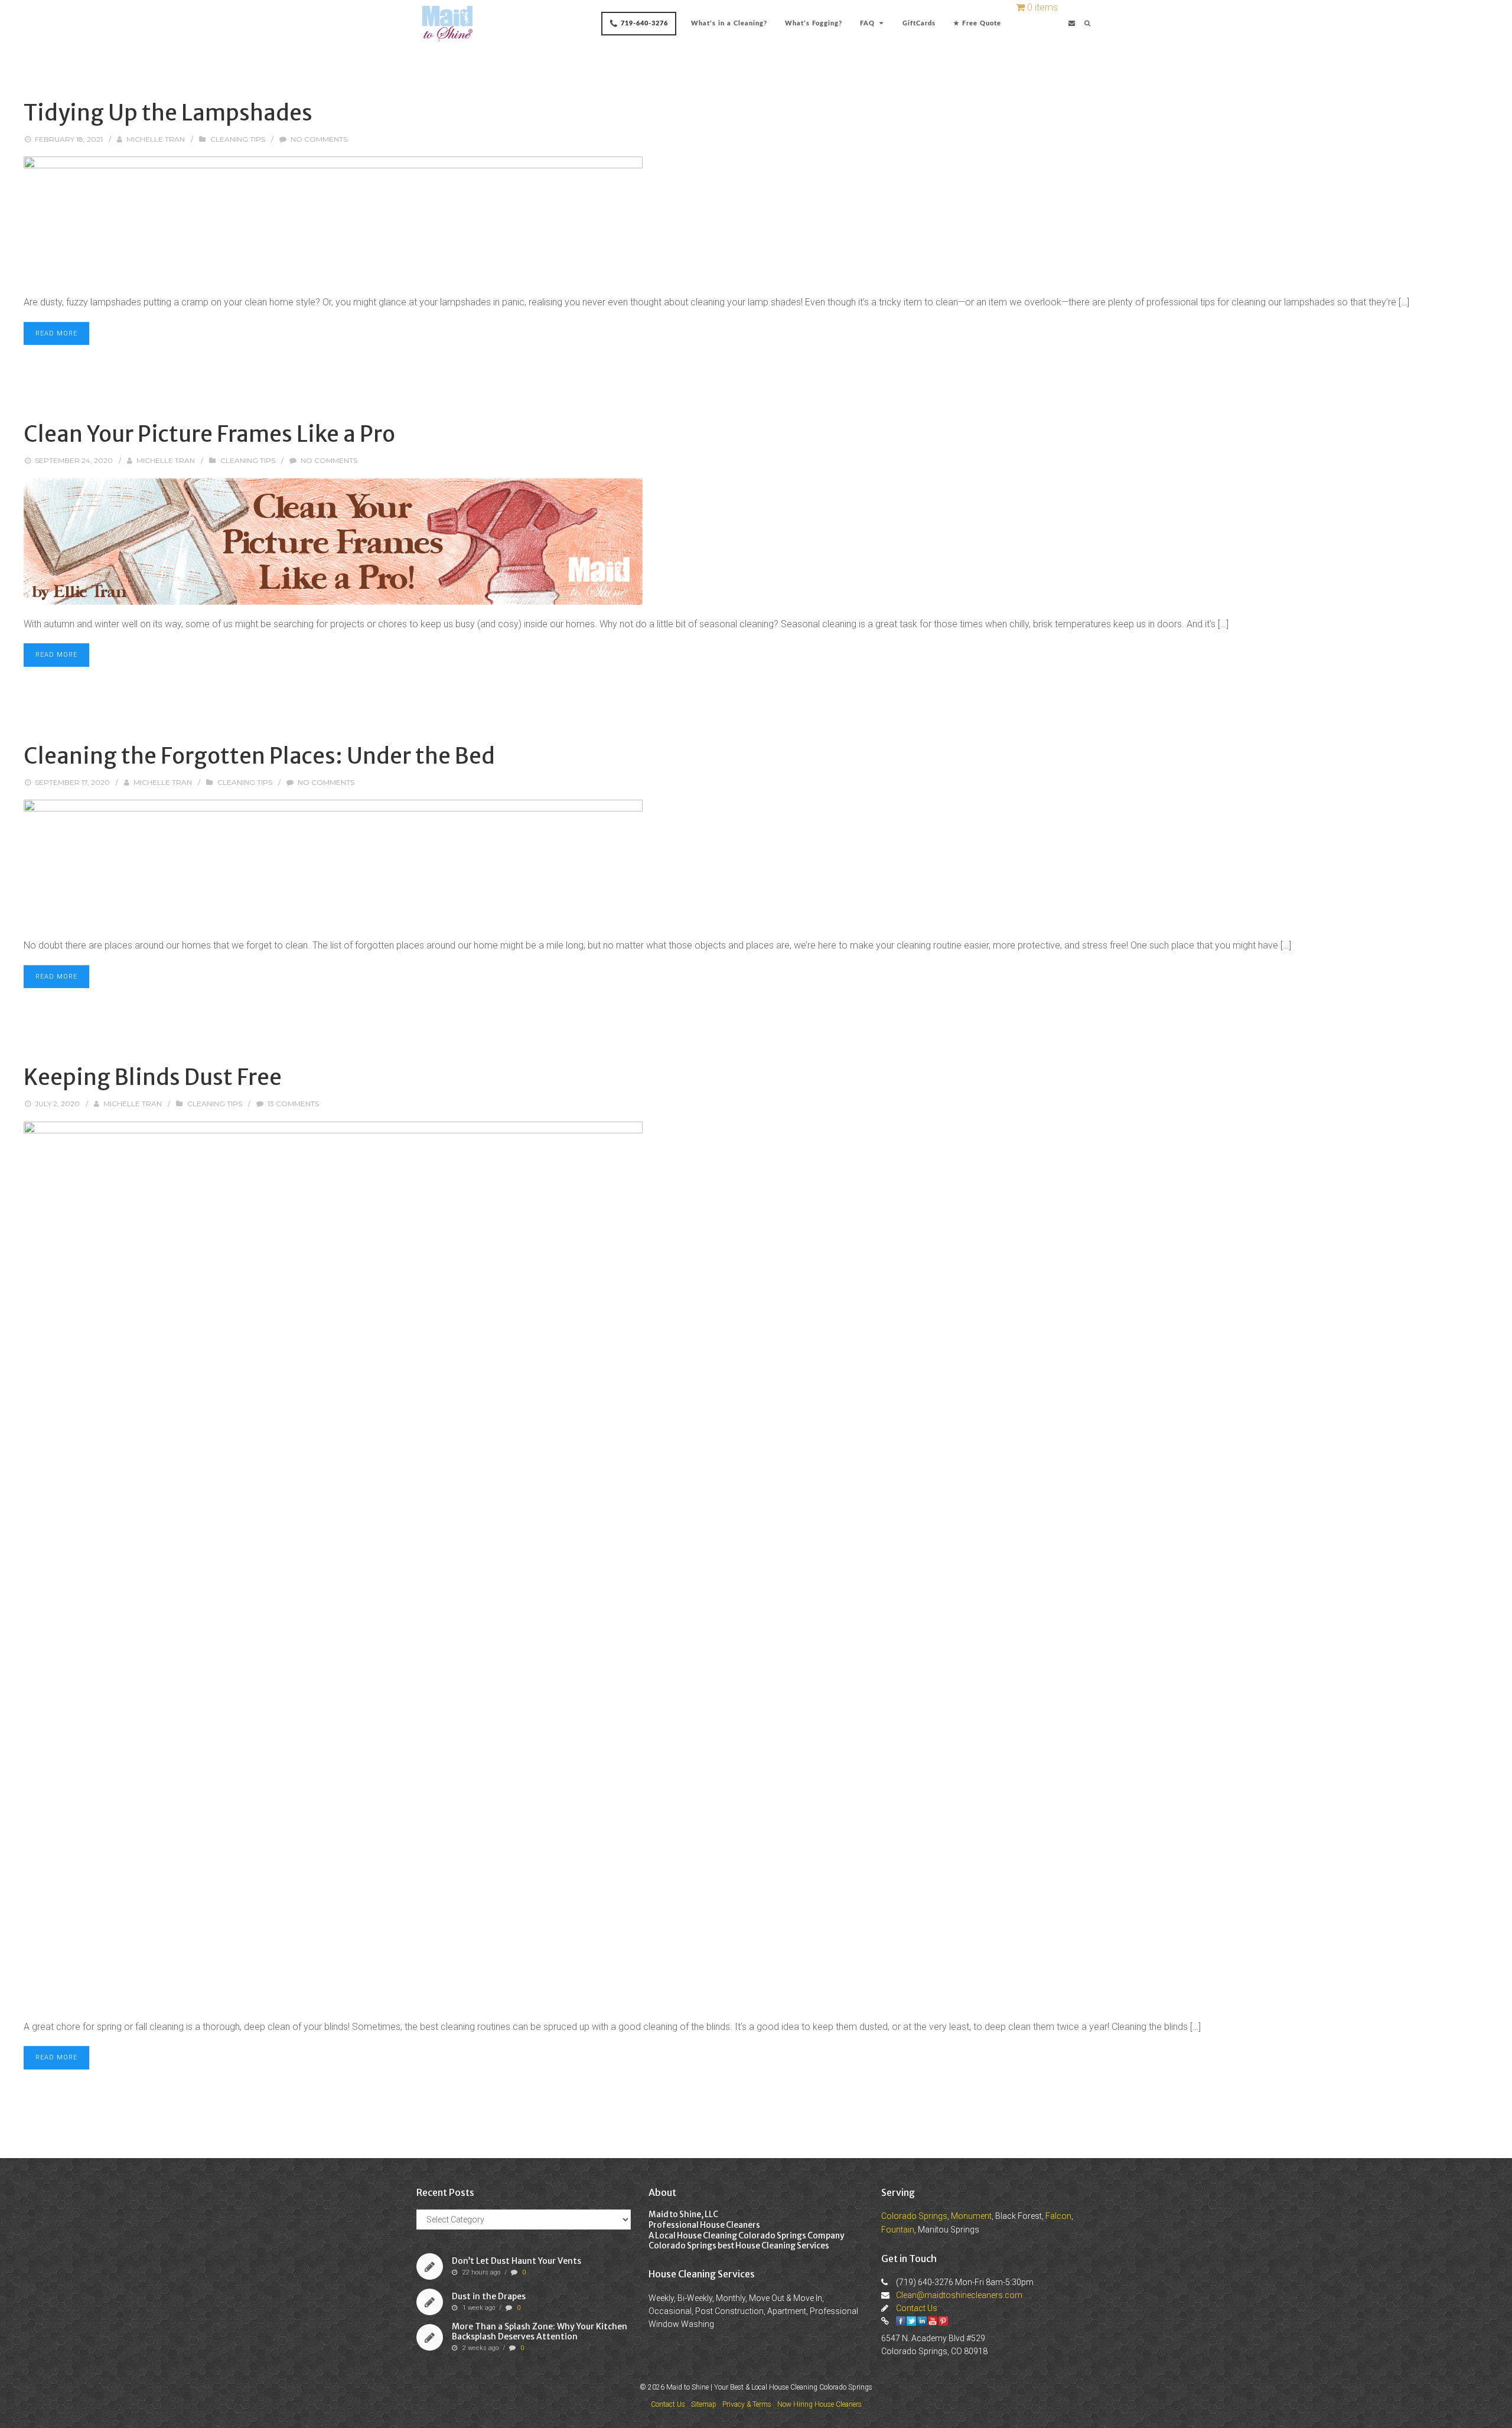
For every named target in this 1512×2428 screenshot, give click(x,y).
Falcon (1058, 2216)
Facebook (901, 2321)
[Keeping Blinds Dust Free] (756, 1565)
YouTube (933, 2321)
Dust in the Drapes (489, 2296)
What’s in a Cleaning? (729, 23)
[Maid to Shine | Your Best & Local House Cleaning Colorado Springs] (447, 24)
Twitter (911, 2321)
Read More (56, 333)
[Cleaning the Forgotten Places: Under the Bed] (756, 863)
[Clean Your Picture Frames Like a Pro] (756, 542)
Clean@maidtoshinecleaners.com (959, 2295)
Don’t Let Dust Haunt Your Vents (517, 2261)
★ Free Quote (977, 23)
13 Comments (293, 1104)
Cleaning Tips (238, 139)
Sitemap (704, 2404)
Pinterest (943, 2321)
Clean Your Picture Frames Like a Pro (209, 434)
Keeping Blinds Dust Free (153, 1077)
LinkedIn (922, 2321)
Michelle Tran (156, 139)
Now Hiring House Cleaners (819, 2404)
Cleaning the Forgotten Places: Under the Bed (259, 756)
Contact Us (917, 2308)
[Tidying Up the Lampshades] (756, 220)
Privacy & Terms (747, 2404)
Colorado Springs (914, 2216)
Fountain (898, 2230)
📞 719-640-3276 (639, 23)
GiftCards (919, 23)
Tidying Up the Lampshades (168, 113)
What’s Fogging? (814, 23)
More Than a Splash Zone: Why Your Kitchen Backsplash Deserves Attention (540, 2331)
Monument (971, 2216)
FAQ (867, 23)
